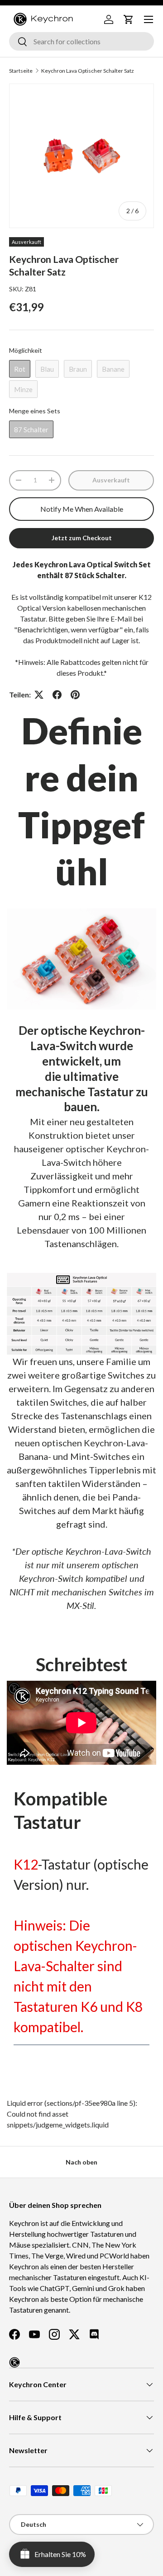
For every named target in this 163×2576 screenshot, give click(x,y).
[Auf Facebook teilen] (57, 695)
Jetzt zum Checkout (82, 538)
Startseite (21, 71)
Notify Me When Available (82, 509)
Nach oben (81, 2162)
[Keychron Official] (14, 2362)
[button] (129, 19)
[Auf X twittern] (39, 695)
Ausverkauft (111, 480)
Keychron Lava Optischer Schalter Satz (88, 71)
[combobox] (81, 41)
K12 (26, 1864)
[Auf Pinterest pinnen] (75, 695)
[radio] (20, 369)
